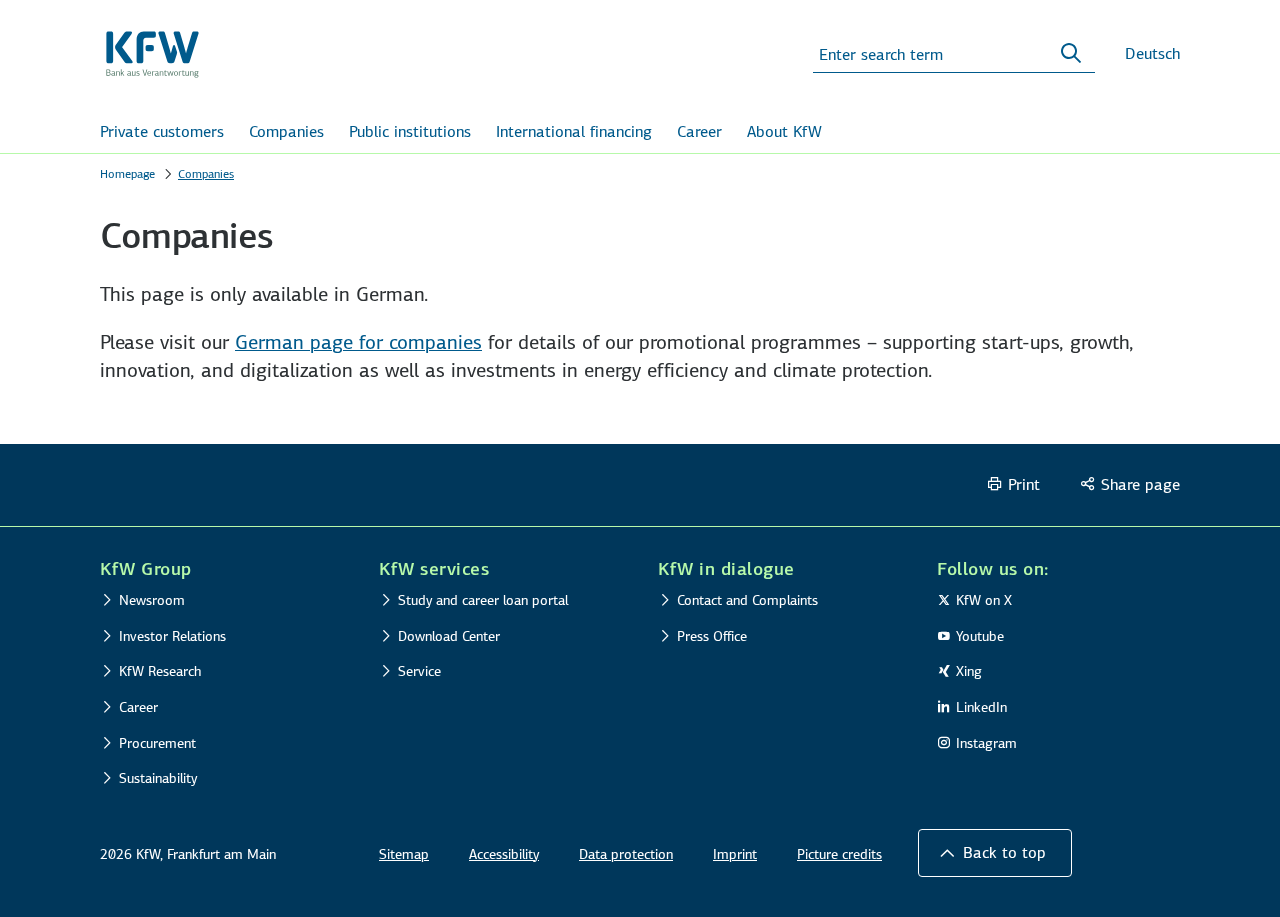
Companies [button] (286, 131)
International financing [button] (574, 131)
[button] (995, 853)
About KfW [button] (784, 131)
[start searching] (1071, 54)
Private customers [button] (162, 131)
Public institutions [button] (410, 131)
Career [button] (699, 131)
